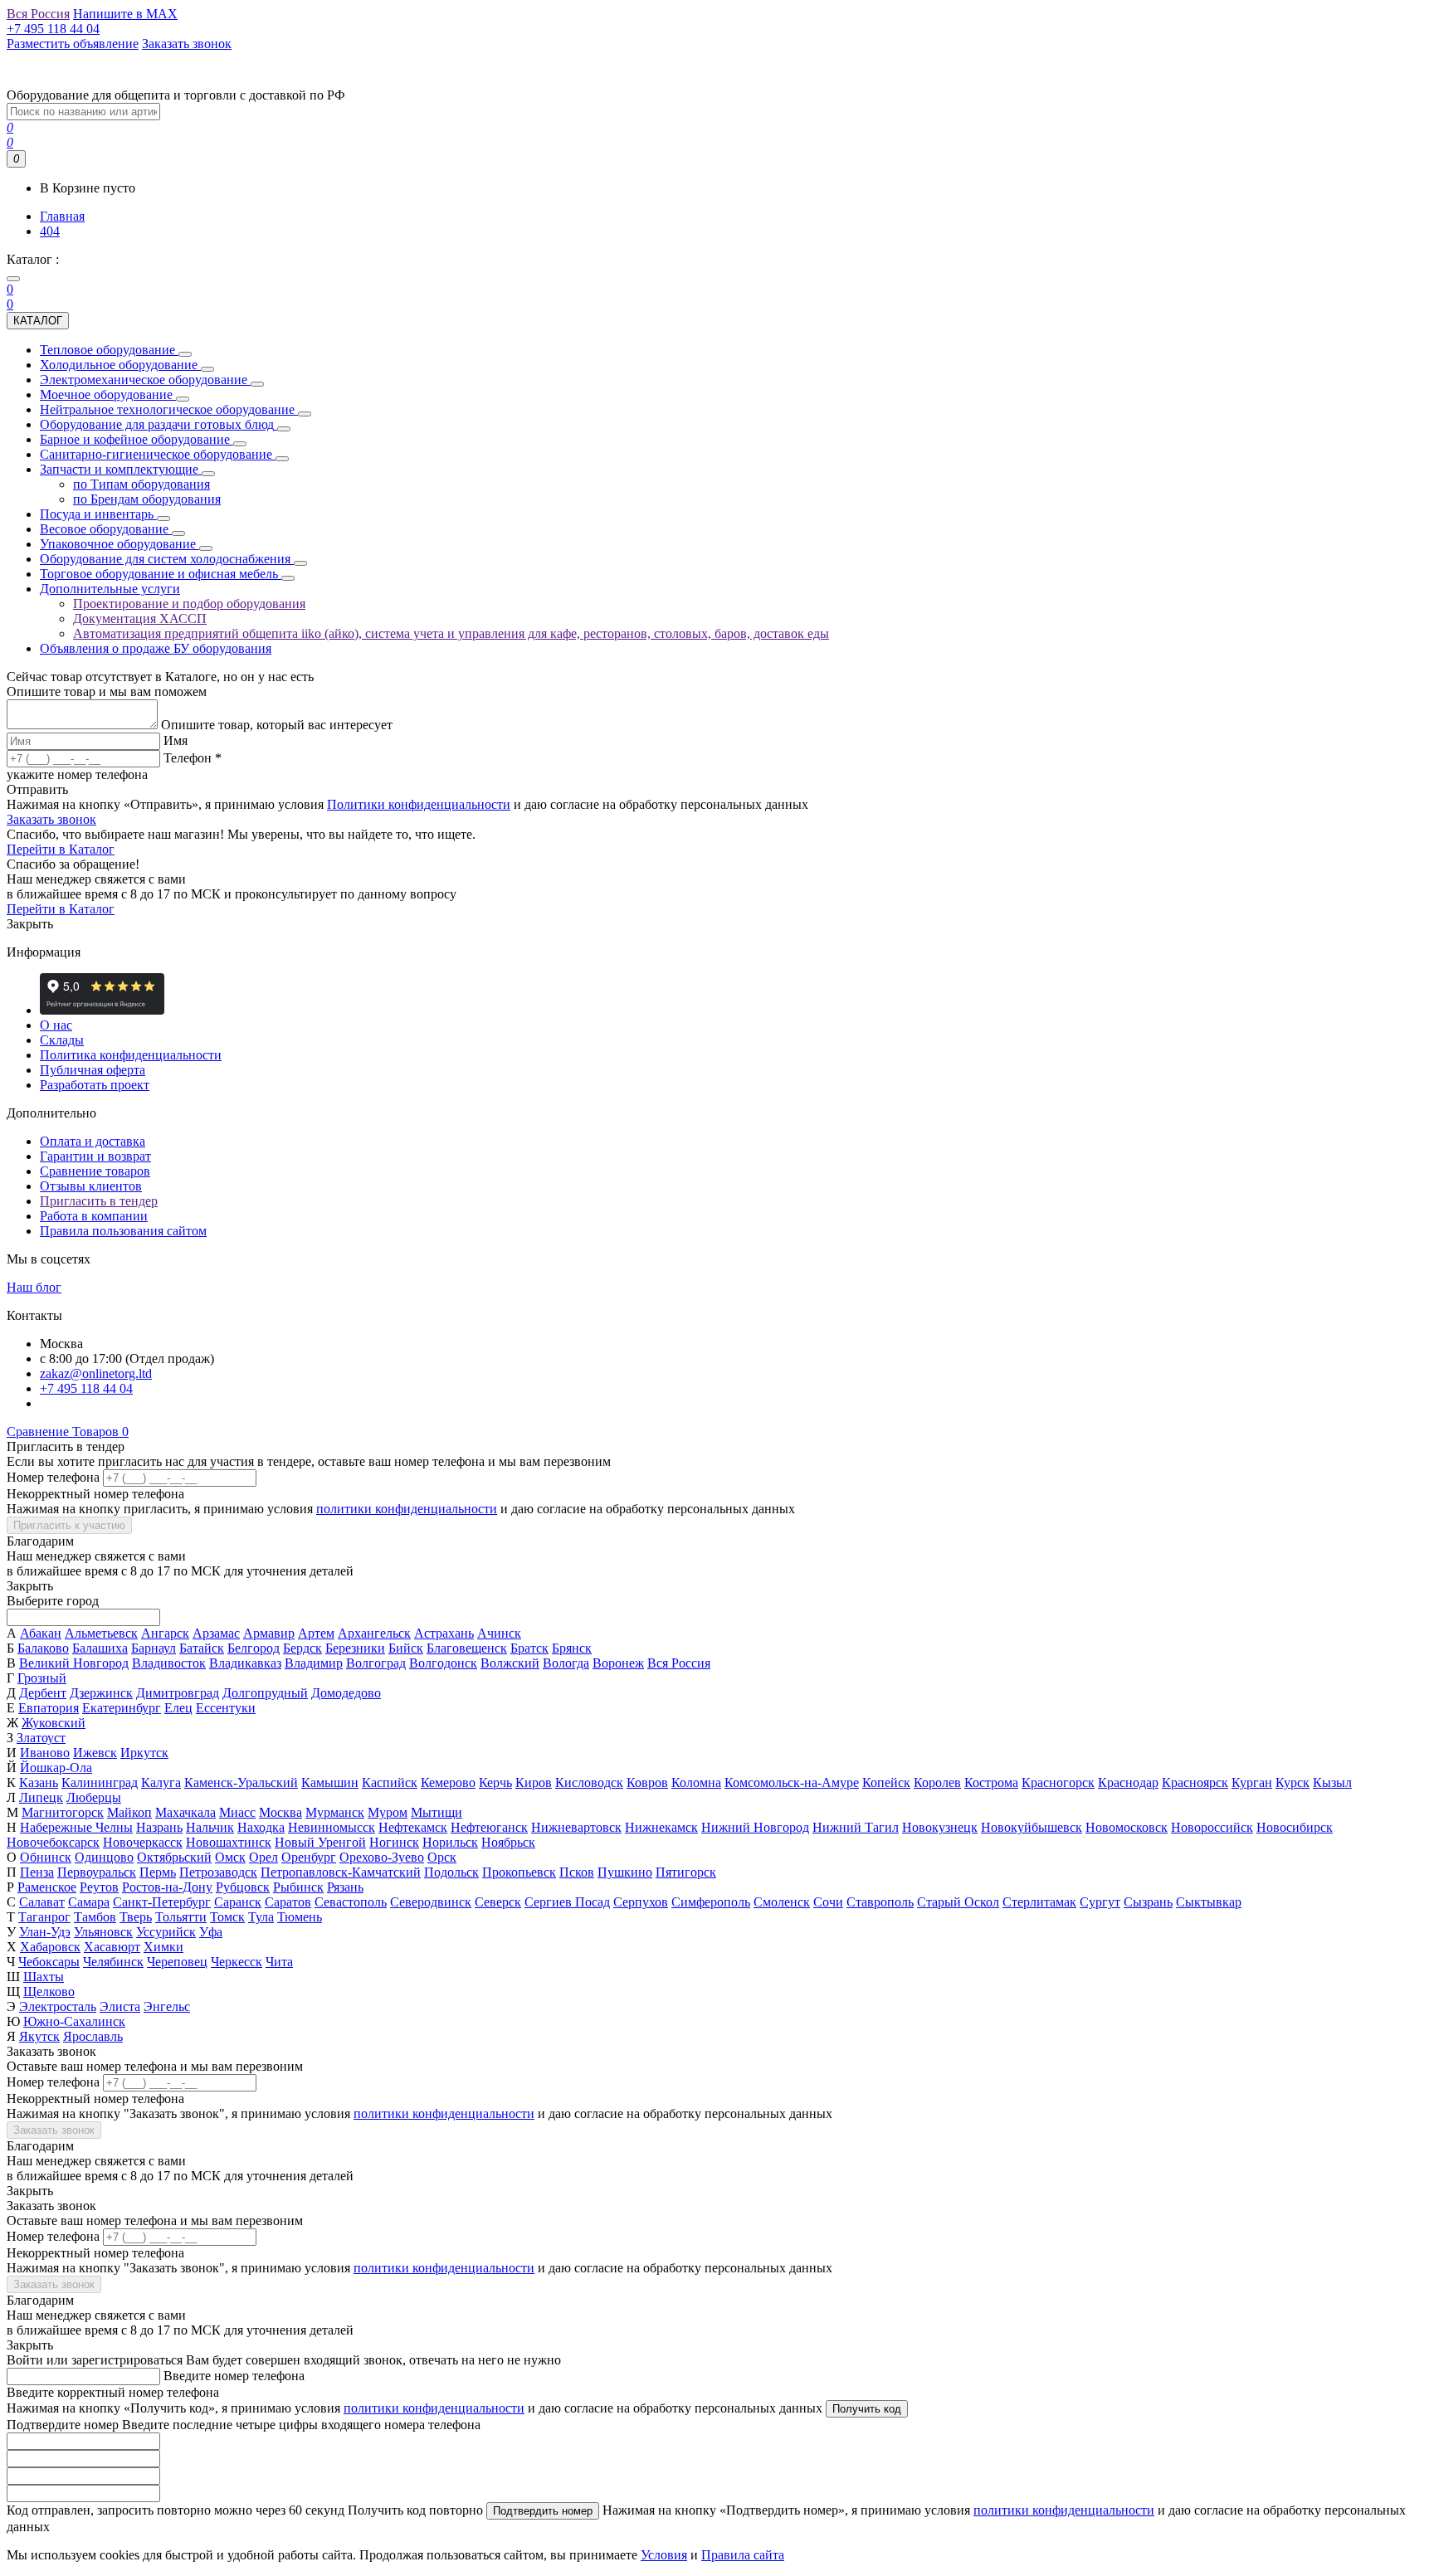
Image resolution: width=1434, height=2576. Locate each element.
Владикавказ (245, 1663)
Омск (230, 1857)
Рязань (345, 1887)
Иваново (45, 1753)
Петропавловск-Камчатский (341, 1872)
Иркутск (144, 1753)
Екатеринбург (122, 1708)
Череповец (177, 1962)
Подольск (451, 1872)
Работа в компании (94, 1216)
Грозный (42, 1678)
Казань (39, 1782)
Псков (577, 1872)
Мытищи (437, 1812)
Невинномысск (332, 1827)
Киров (534, 1782)
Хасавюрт (112, 1947)
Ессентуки (226, 1708)
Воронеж (618, 1663)
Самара (89, 1902)
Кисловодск (589, 1782)
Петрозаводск (218, 1872)
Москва (280, 1812)
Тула (261, 1917)
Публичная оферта (93, 1070)
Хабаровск (50, 1947)
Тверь (136, 1917)
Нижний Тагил (856, 1827)
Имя (176, 740)
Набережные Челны (76, 1827)
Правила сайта (743, 2555)
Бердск (302, 1648)
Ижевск (95, 1753)
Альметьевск (101, 1633)
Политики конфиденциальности (419, 804)
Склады (62, 1040)
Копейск (886, 1782)
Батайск (202, 1648)
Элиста (120, 2006)
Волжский (510, 1663)
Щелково (49, 1992)
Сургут (1100, 1902)
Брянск (572, 1648)
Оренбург (309, 1857)
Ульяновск (103, 1932)
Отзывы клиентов (91, 1186)
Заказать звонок (51, 819)
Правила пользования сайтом (123, 1231)
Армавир (269, 1633)
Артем (316, 1633)
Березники (355, 1648)
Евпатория (49, 1708)
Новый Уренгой (320, 1842)
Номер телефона (53, 1477)
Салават (42, 1902)
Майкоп (129, 1812)
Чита (279, 1962)
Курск (1293, 1782)
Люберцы (94, 1797)
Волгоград (376, 1663)
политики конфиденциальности (407, 1509)
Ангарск (165, 1633)
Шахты (44, 1977)
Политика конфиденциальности (131, 1055)
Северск (498, 1902)
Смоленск (782, 1902)
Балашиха (100, 1648)
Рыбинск (298, 1887)
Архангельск (374, 1633)
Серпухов (641, 1902)
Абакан (41, 1633)
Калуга (161, 1782)
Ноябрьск (508, 1842)
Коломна (696, 1782)
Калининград (100, 1782)
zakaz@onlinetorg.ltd (96, 1373)
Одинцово (104, 1857)
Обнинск (46, 1857)
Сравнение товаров (95, 1171)
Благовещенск (467, 1648)
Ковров (647, 1782)
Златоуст (41, 1738)
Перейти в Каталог (61, 849)
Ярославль (93, 2036)
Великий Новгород (74, 1663)
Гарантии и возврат (95, 1156)
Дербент (43, 1693)
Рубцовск (243, 1887)
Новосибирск (1295, 1827)
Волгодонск (443, 1663)
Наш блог (34, 1287)
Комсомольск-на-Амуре (792, 1782)
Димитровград (178, 1693)
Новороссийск (1212, 1827)
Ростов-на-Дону (167, 1887)
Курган (1252, 1782)
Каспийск (390, 1782)
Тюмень (300, 1917)
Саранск (238, 1902)
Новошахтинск (229, 1842)
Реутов (99, 1887)
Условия (664, 2555)
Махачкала (185, 1812)
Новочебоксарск (53, 1842)
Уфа (211, 1932)
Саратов (288, 1902)
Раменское (47, 1887)
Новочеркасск (143, 1842)
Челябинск (113, 1962)
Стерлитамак (1039, 1902)
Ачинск (499, 1633)
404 (50, 231)
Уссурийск (166, 1932)
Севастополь (351, 1902)
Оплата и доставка (93, 1141)
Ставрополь (880, 1902)
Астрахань (444, 1633)
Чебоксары (49, 1962)
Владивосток (169, 1663)
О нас (56, 1025)
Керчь (495, 1782)
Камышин (330, 1782)
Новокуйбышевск (1032, 1827)
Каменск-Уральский (241, 1782)
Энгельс (167, 2006)
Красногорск (1058, 1782)
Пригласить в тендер (99, 1201)
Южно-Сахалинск (74, 2021)
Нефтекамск (413, 1827)
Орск (442, 1857)
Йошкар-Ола (56, 1768)
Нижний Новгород (755, 1827)
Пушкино (625, 1872)
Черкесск (237, 1962)
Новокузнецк (940, 1827)
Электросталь (58, 2006)
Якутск (39, 2036)
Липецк (41, 1797)
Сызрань (1148, 1902)
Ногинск (394, 1842)
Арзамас (216, 1633)
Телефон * (193, 758)
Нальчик (210, 1827)
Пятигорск (686, 1872)
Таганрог (44, 1917)
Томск (227, 1917)
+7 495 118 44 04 (86, 1388)
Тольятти (181, 1917)
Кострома (991, 1782)
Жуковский (54, 1723)
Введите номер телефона (234, 2376)
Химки (163, 1947)
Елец (178, 1708)
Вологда (566, 1663)
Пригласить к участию (69, 1525)
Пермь (158, 1872)
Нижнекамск (661, 1827)
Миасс (237, 1812)
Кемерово (448, 1782)
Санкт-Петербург (162, 1902)
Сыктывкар (1209, 1902)
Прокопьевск (519, 1872)
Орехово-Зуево (382, 1857)
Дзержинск (101, 1693)
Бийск (406, 1648)
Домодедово (346, 1693)
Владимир (314, 1663)
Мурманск (335, 1812)
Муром (388, 1812)
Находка (261, 1827)
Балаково (43, 1648)
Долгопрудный (265, 1693)
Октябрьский (174, 1857)
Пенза (37, 1872)
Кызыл (1332, 1782)
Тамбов (95, 1917)
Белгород (254, 1648)
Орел (263, 1857)
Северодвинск (431, 1902)
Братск (529, 1648)
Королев (937, 1782)
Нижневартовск (576, 1827)
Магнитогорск (63, 1812)
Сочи (828, 1902)
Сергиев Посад (567, 1902)
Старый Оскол (958, 1902)
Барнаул (154, 1648)
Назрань (159, 1827)
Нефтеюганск (489, 1827)
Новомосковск (1127, 1827)
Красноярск (1195, 1782)
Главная (62, 216)
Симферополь (711, 1902)
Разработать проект (95, 1085)
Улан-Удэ (45, 1932)
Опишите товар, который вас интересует (277, 725)
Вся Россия (679, 1663)
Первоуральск (97, 1872)
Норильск (450, 1842)
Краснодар (1128, 1782)
